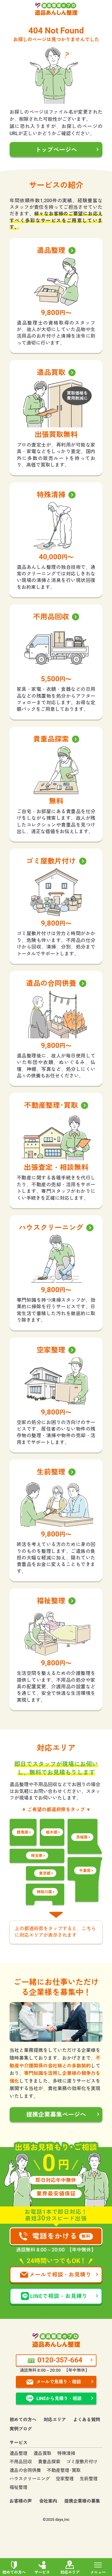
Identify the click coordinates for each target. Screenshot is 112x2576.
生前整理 (89, 2479)
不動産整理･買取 (64, 2470)
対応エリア (70, 2572)
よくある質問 (87, 2420)
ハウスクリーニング (30, 2479)
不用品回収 (21, 2462)
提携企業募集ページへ (56, 2115)
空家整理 (65, 2479)
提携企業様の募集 (82, 2501)
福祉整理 (19, 2487)
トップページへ (56, 150)
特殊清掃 (66, 2453)
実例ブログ (21, 2429)
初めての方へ (14, 2572)
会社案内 (48, 2501)
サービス (42, 2572)
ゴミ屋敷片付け (82, 2462)
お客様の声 (21, 2501)
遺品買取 (42, 2453)
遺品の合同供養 (25, 2470)
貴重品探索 (49, 2462)
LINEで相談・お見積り (59, 2296)
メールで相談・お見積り (60, 2275)
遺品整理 (19, 2453)
